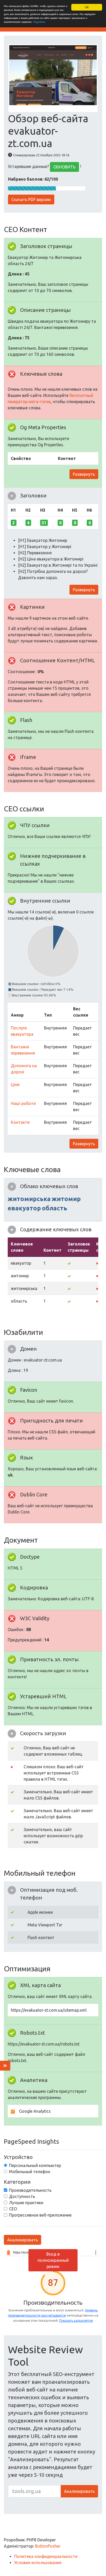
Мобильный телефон (30, 2172)
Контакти (20, 1122)
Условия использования (38, 2563)
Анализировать (23, 2240)
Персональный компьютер (35, 2165)
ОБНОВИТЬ (64, 167)
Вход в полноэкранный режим (53, 2260)
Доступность (22, 2196)
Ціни (15, 1085)
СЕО (13, 2209)
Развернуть (84, 474)
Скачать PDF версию (31, 199)
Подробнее (39, 22)
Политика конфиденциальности (46, 2556)
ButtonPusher (48, 2546)
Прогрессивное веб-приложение (40, 2215)
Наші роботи (23, 1103)
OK (87, 7)
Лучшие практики (26, 2203)
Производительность (30, 2190)
